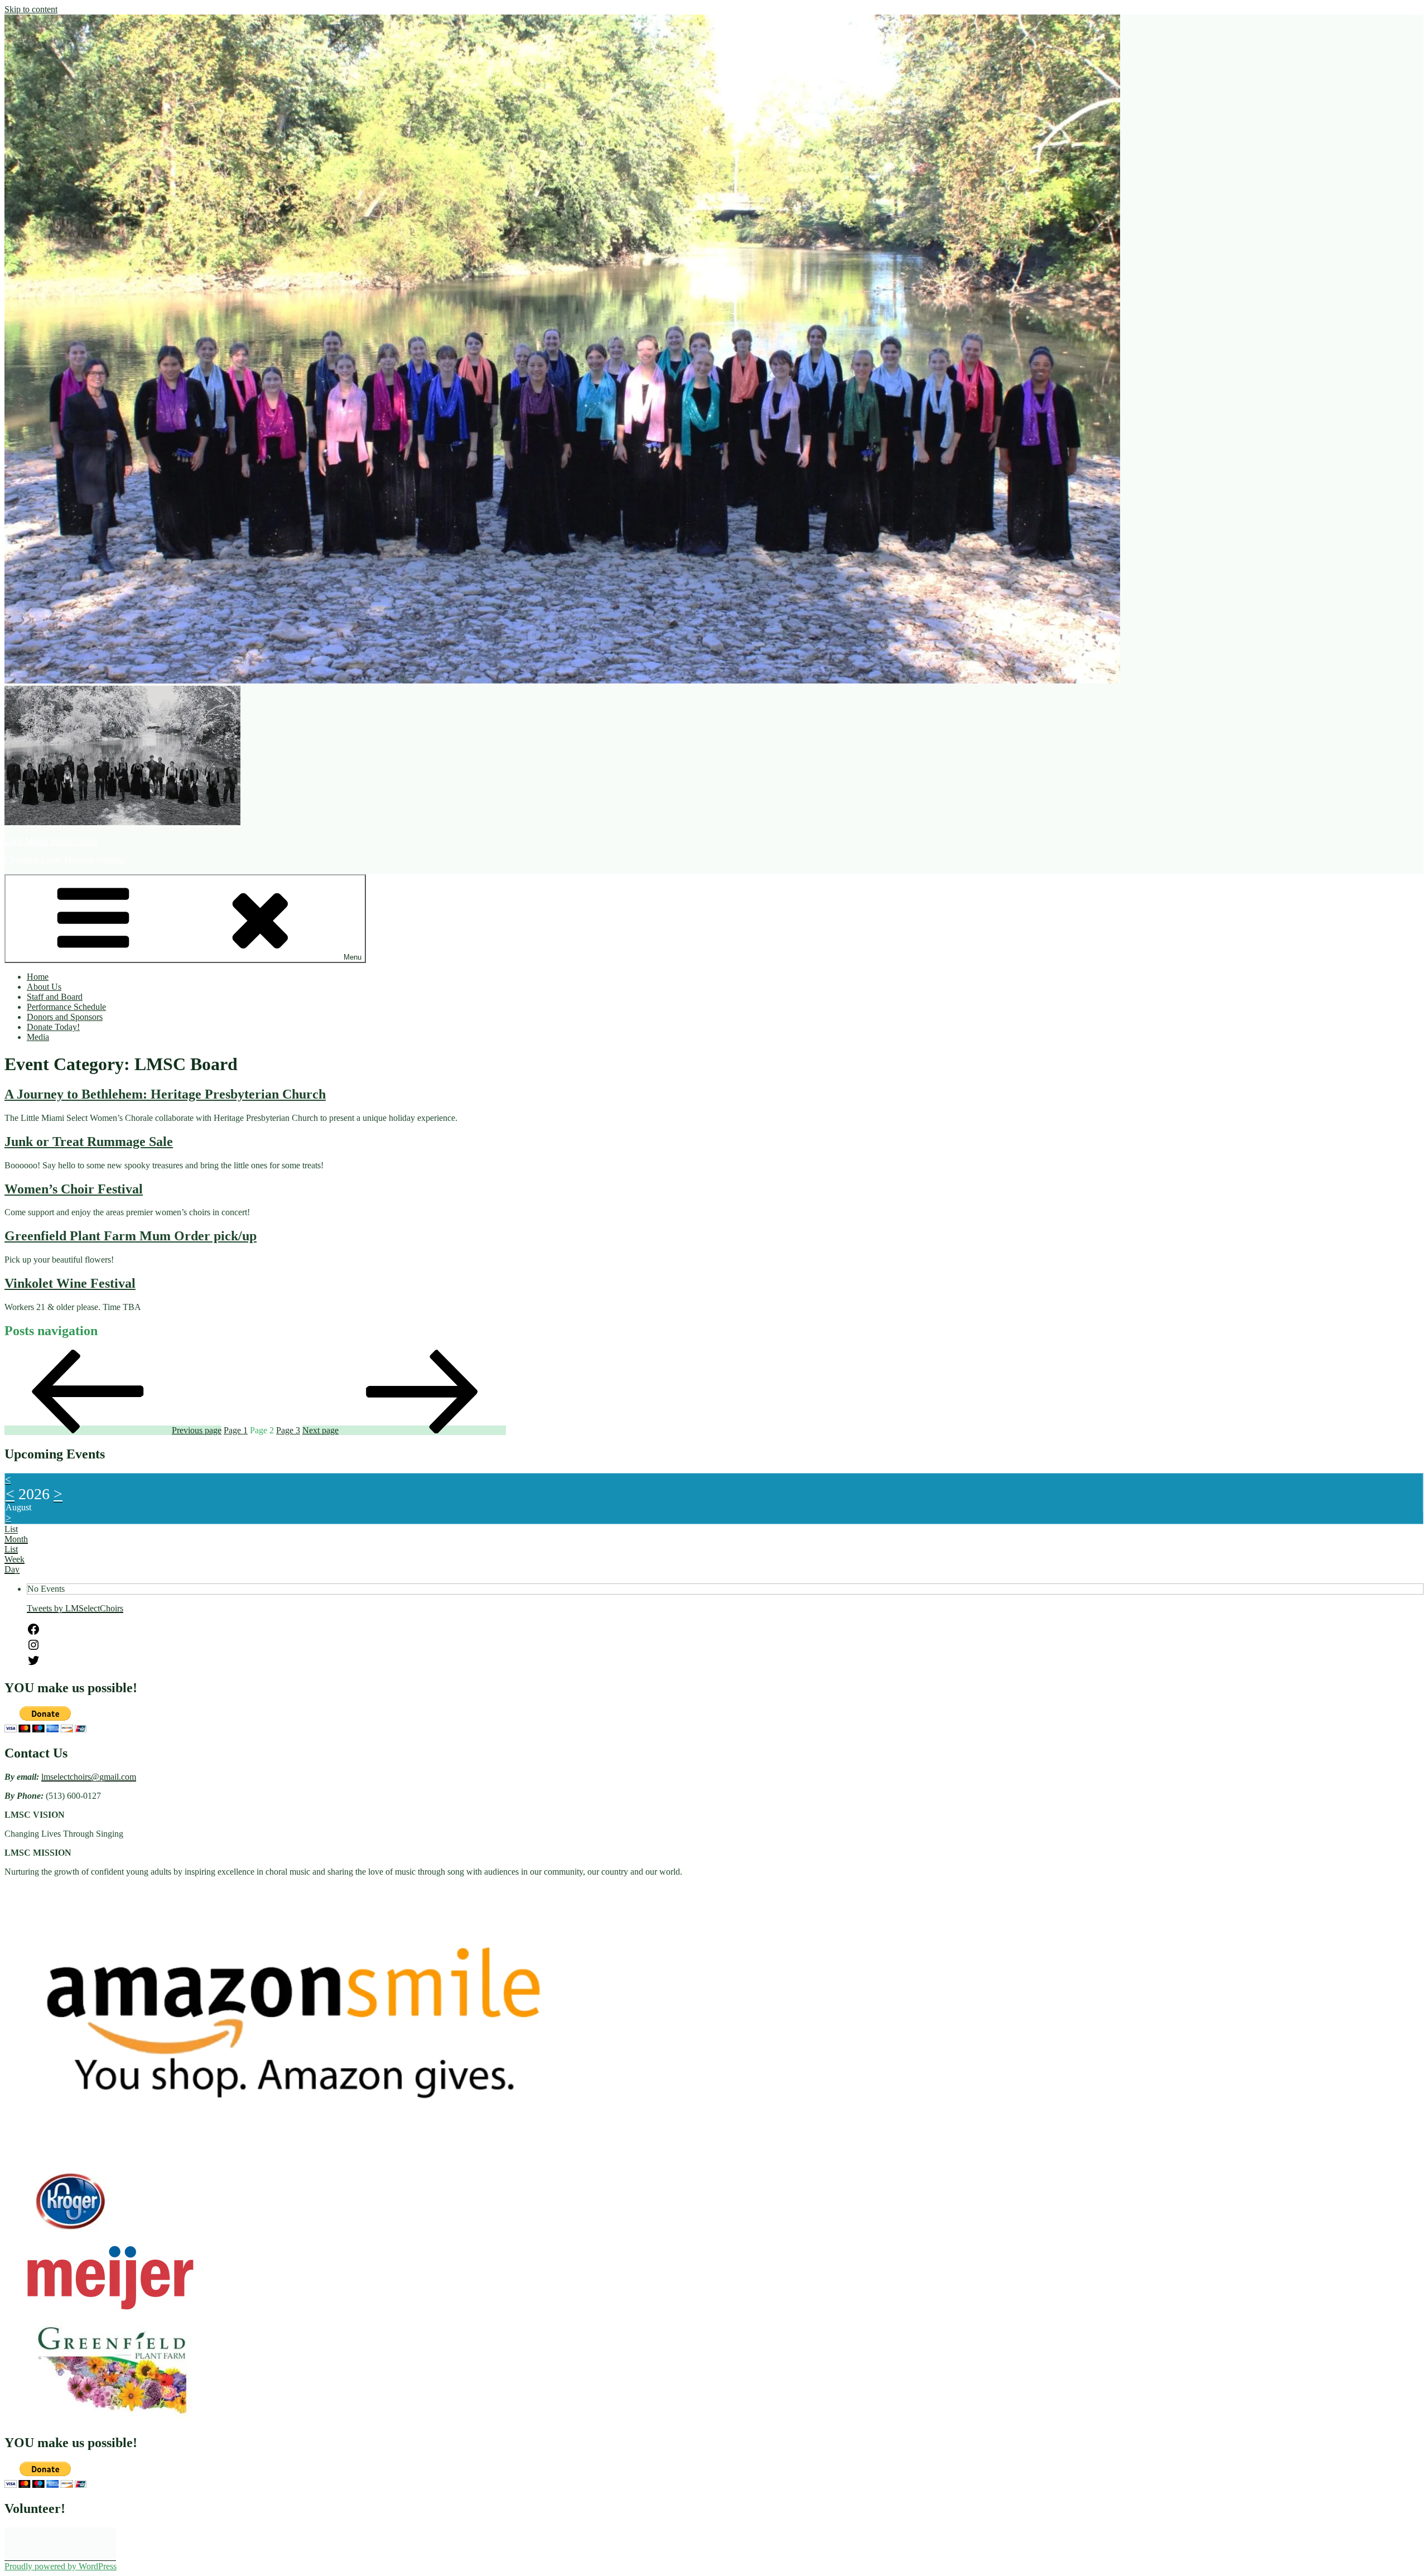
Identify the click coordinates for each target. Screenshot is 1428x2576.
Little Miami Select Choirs (51, 841)
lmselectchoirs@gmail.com (89, 1777)
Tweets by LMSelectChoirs (75, 1608)
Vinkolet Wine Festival (70, 1283)
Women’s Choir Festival (74, 1189)
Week (15, 1559)
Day (12, 1569)
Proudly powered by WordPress (61, 2566)
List (11, 1549)
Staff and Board (55, 997)
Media (38, 1037)
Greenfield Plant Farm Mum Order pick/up (131, 1236)
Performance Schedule (66, 1007)
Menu (353, 957)
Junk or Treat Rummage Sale (89, 1142)
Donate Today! (53, 1027)
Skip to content (31, 9)
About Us (44, 987)
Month (16, 1539)
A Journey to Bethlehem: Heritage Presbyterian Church (165, 1094)
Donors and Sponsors (65, 1017)
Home (38, 977)
